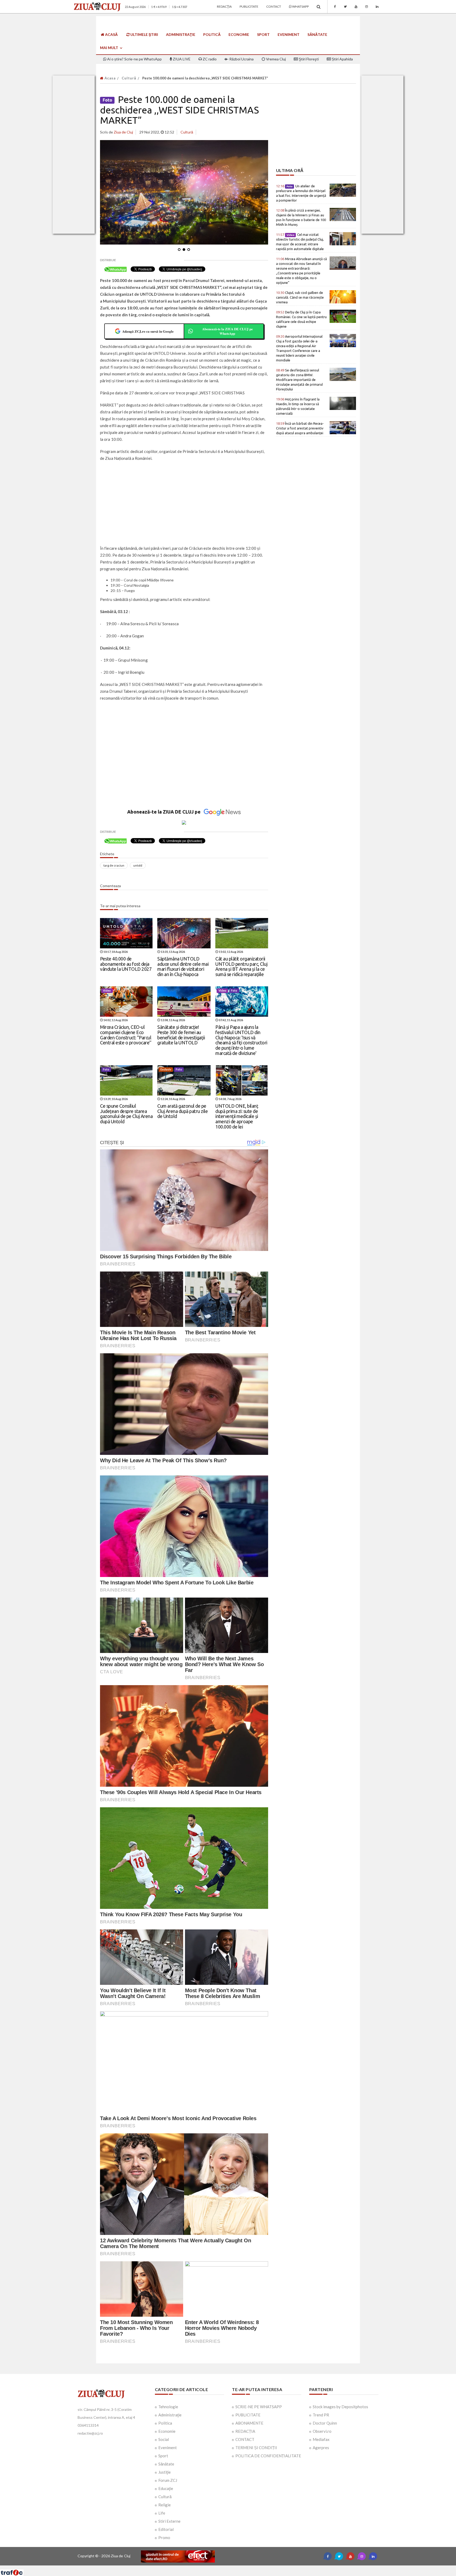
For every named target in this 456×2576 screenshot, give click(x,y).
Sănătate (317, 34)
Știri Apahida (342, 59)
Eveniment (289, 34)
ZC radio (209, 59)
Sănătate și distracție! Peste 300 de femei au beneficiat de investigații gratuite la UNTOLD (181, 1035)
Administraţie (181, 34)
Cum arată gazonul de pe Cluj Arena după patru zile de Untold (182, 1111)
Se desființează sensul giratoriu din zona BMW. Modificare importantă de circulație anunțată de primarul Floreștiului (299, 380)
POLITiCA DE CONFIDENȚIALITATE (268, 2456)
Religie (165, 2505)
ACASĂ (111, 34)
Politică (212, 34)
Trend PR (321, 2415)
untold (138, 865)
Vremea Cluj (275, 59)
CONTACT (245, 2439)
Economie (239, 34)
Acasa (110, 78)
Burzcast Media (247, 2567)
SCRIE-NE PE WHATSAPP (259, 2407)
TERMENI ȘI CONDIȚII (256, 2448)
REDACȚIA (245, 2431)
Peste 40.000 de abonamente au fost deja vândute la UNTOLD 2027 (126, 964)
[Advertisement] (184, 504)
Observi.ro (322, 2431)
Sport (263, 34)
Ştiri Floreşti (308, 59)
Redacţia (224, 6)
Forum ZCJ (168, 2480)
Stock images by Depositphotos (340, 2407)
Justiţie (165, 2472)
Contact (274, 6)
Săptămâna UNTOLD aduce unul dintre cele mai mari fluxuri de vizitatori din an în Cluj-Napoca (183, 966)
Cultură (129, 78)
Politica (165, 2423)
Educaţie (166, 2488)
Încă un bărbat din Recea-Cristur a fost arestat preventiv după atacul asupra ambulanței (300, 428)
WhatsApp (300, 6)
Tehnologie (168, 2407)
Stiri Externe (169, 2521)
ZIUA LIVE (181, 59)
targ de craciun (114, 865)
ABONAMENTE (249, 2423)
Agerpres (321, 2448)
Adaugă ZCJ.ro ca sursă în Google (148, 331)
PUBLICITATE (248, 2415)
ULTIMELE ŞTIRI (144, 34)
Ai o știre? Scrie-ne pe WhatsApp (134, 59)
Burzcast (224, 2567)
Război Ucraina (241, 59)
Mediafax (321, 2439)
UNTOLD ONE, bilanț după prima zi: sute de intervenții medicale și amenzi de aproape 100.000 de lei (237, 1116)
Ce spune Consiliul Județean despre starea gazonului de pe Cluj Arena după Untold (126, 1114)
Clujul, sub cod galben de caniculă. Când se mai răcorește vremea (300, 297)
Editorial (166, 2529)
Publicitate (249, 6)
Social (164, 2439)
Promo (164, 2537)
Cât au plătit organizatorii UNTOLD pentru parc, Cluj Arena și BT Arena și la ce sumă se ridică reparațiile (241, 966)
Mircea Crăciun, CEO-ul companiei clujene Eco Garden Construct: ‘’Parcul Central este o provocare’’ (126, 1035)
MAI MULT (110, 48)
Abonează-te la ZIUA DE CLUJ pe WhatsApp (227, 331)
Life (162, 2513)
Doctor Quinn (325, 2423)
